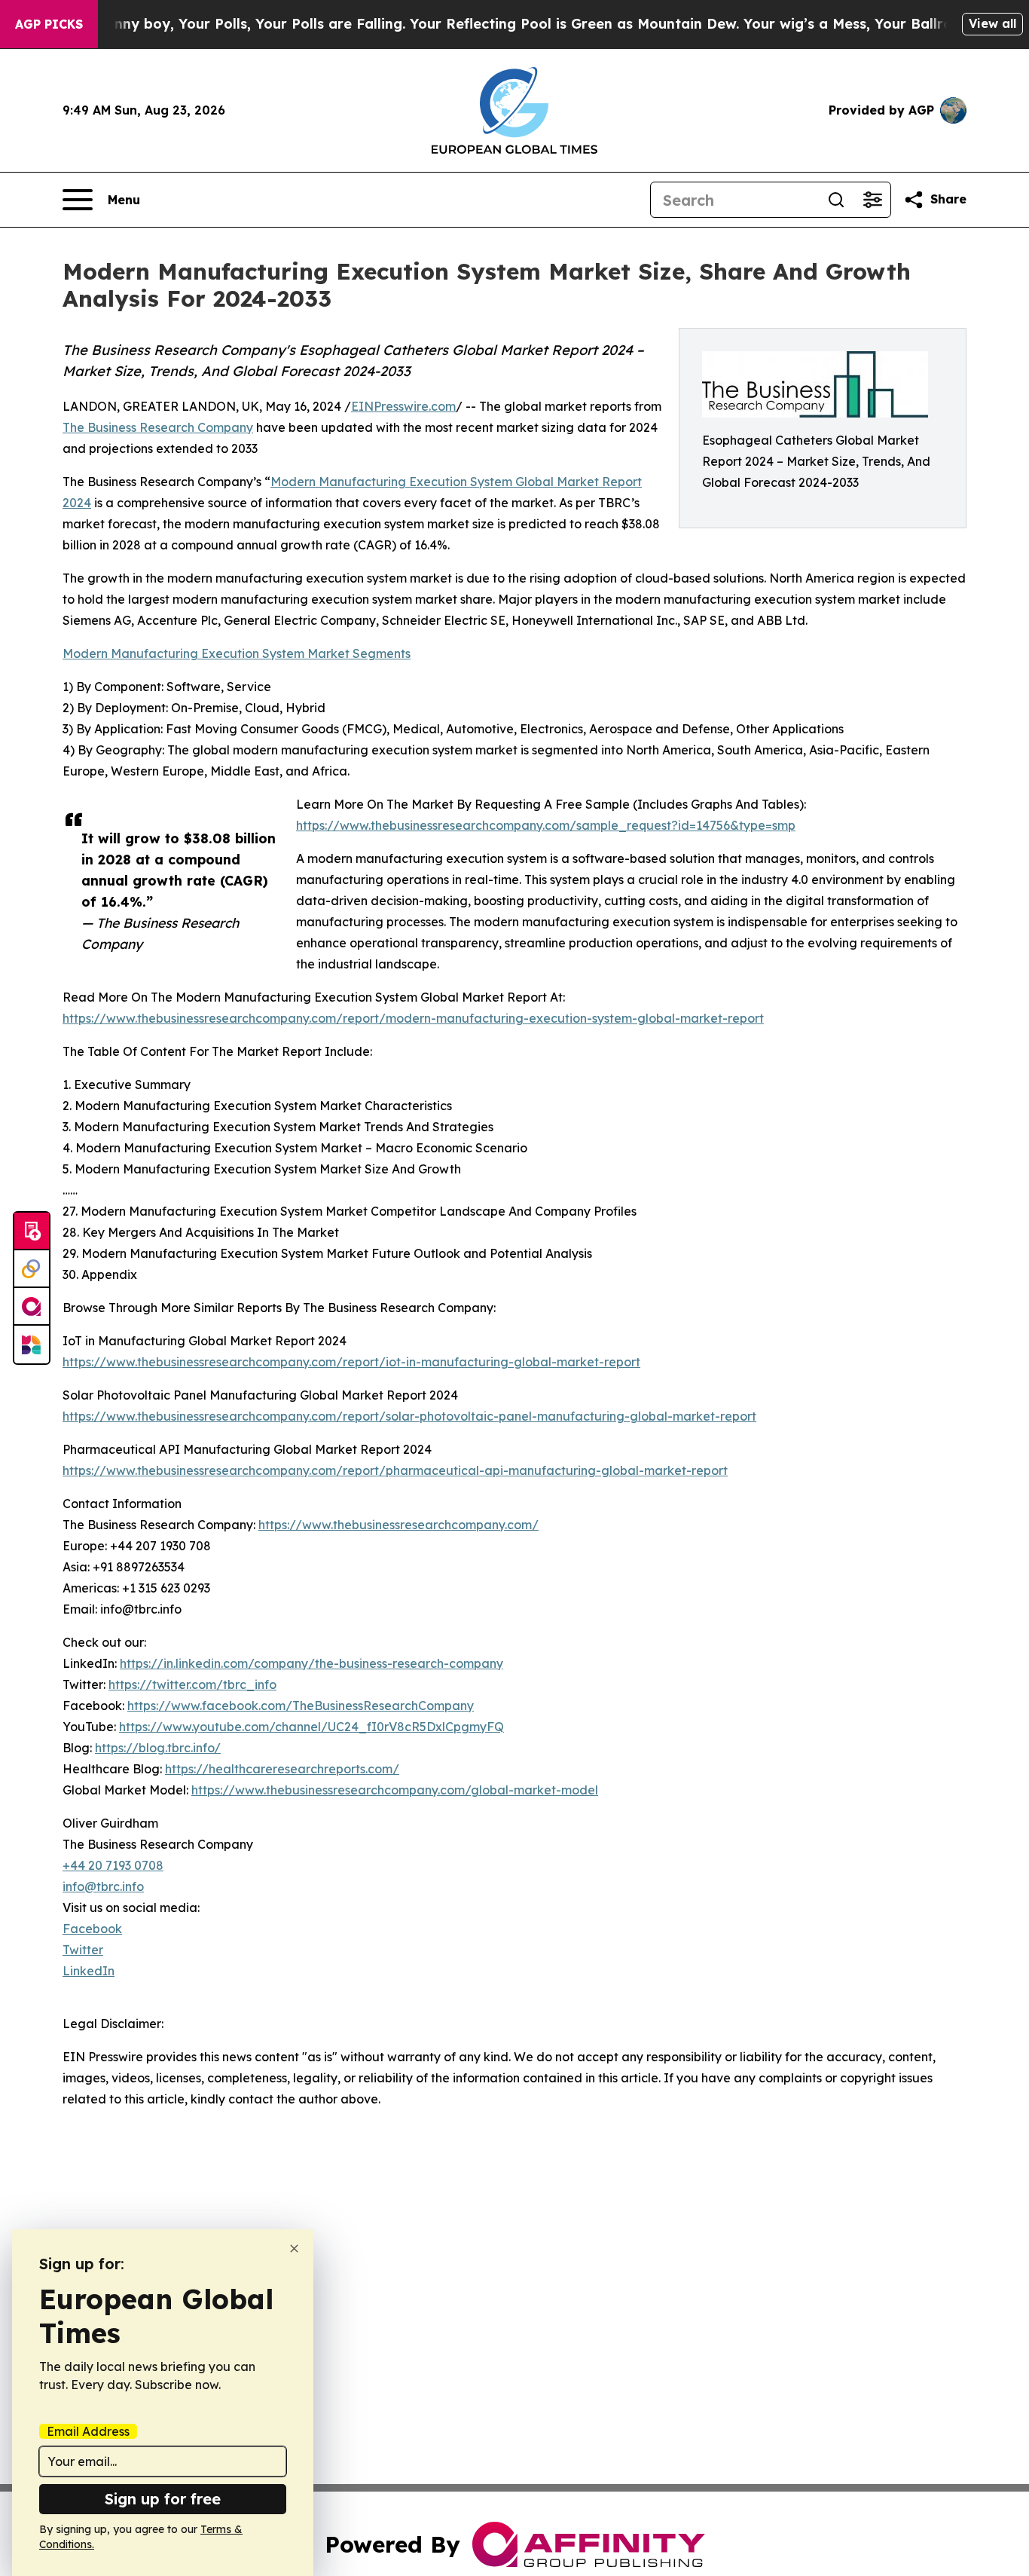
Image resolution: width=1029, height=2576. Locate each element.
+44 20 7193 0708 (113, 1865)
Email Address (88, 2431)
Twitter (83, 1950)
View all (992, 23)
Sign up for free (163, 2499)
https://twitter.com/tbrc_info (192, 1684)
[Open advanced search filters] (872, 200)
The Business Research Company (158, 427)
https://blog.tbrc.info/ (158, 1748)
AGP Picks (49, 24)
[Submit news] (32, 1231)
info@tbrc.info (103, 1886)
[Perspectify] (32, 1269)
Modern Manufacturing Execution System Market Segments (237, 653)
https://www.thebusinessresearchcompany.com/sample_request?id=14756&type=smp (546, 825)
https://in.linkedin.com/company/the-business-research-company (311, 1663)
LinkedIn (89, 1971)
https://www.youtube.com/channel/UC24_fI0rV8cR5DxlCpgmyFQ (311, 1727)
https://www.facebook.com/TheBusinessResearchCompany (301, 1706)
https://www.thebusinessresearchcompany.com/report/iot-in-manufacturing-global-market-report (351, 1362)
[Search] (836, 200)
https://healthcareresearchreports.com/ (282, 1769)
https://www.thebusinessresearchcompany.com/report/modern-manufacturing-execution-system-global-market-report (413, 1018)
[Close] (294, 2249)
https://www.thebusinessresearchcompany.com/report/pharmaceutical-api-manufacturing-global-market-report (395, 1470)
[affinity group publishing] (32, 1307)
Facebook (92, 1929)
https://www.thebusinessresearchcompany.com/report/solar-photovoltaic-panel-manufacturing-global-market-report (409, 1416)
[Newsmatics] (32, 1345)
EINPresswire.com (403, 406)
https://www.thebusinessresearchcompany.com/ (398, 1525)
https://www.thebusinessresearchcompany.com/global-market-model (395, 1790)
